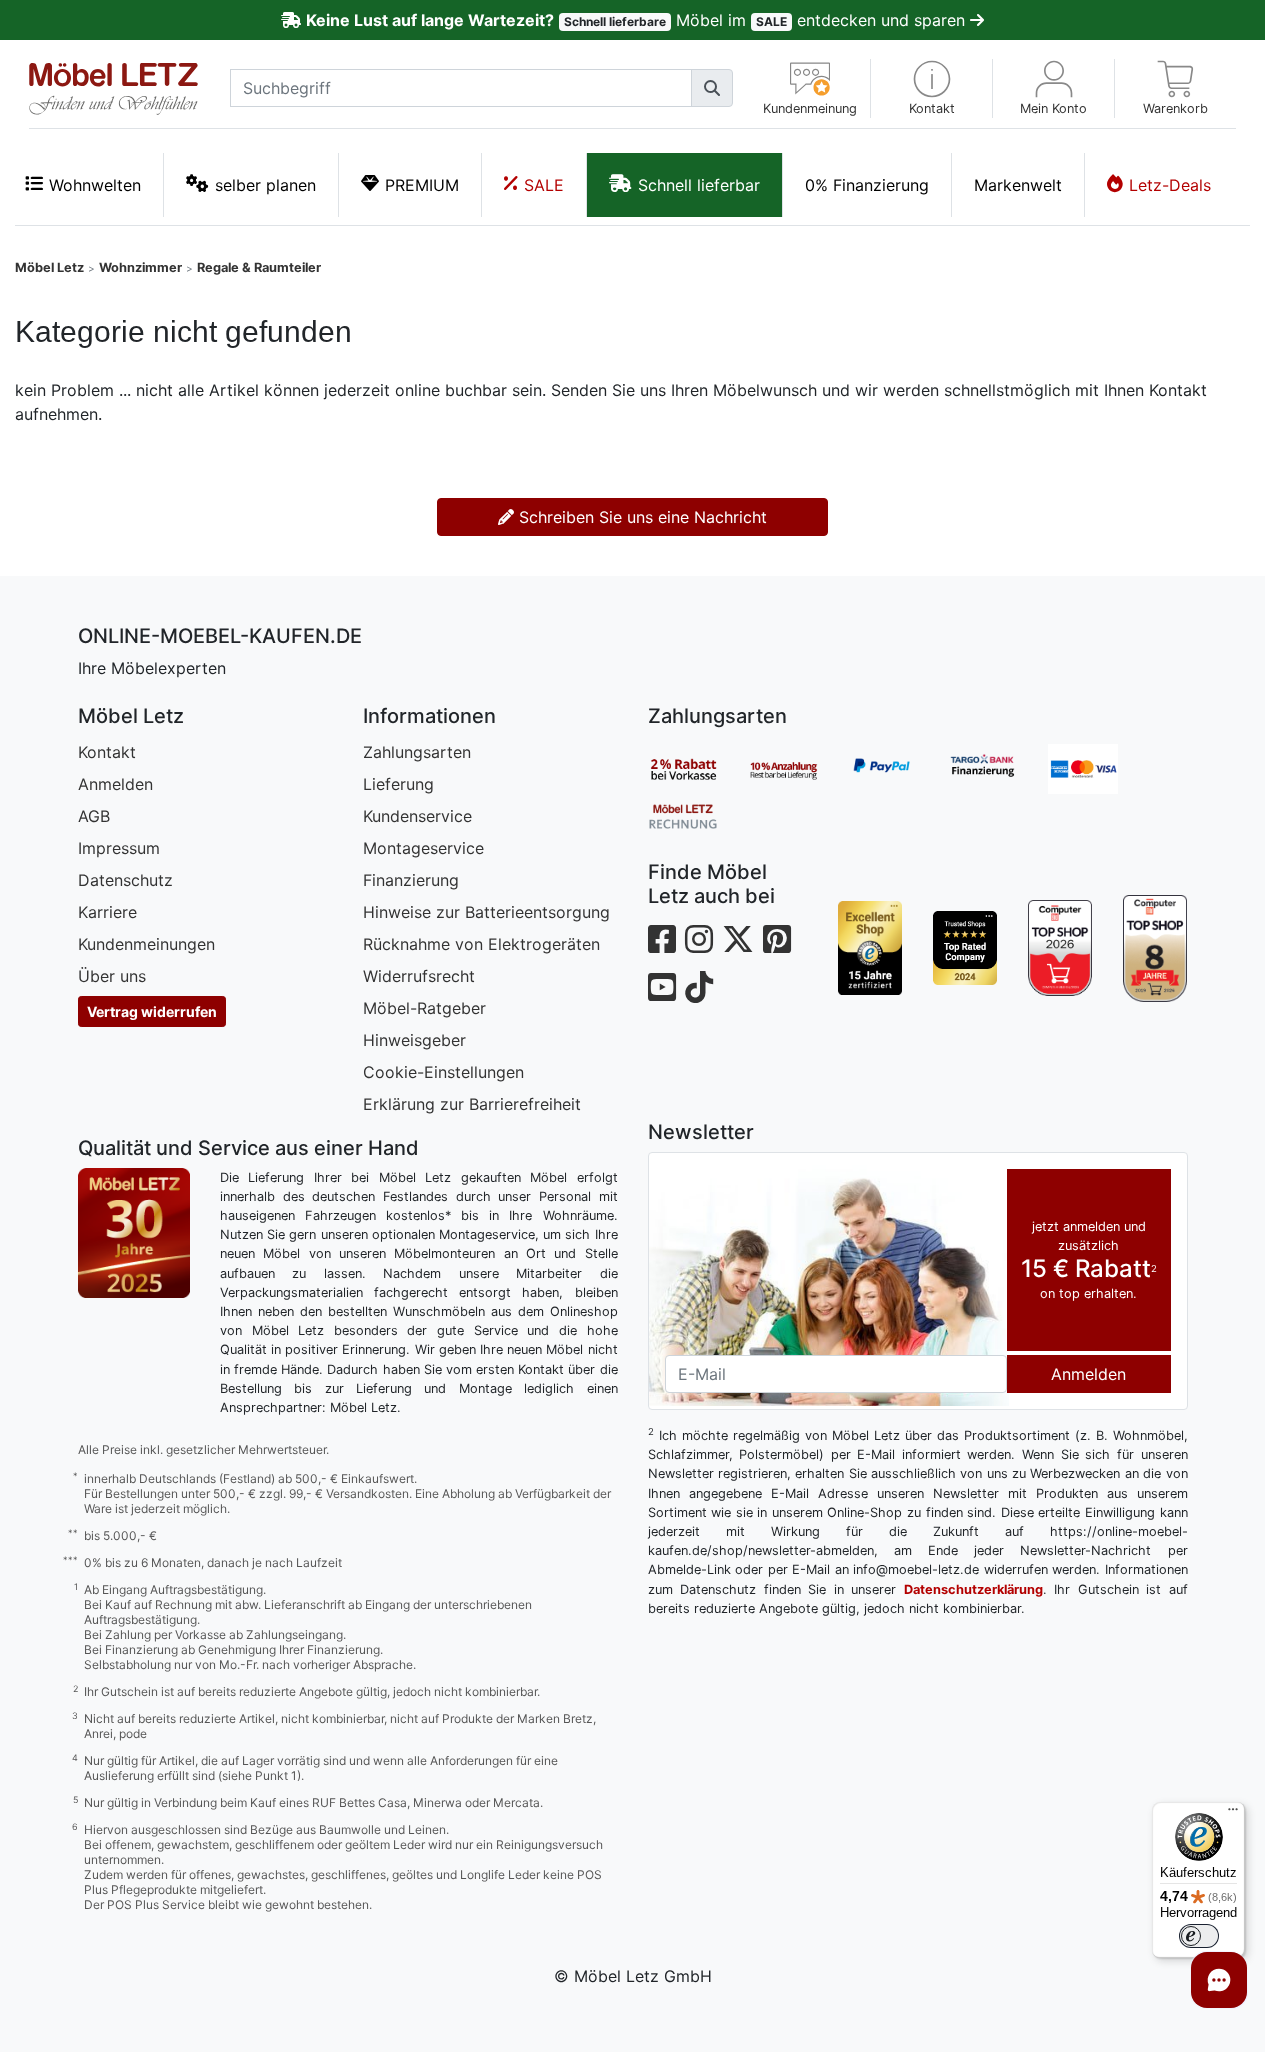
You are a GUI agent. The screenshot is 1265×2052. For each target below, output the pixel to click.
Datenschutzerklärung (973, 1589)
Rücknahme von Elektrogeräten (481, 944)
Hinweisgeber (414, 1040)
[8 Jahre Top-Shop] (1155, 948)
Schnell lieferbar (699, 185)
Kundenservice (417, 816)
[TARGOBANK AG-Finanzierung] (998, 769)
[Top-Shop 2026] (1060, 948)
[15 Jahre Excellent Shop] (870, 948)
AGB (94, 816)
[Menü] (1233, 1814)
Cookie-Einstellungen (443, 1072)
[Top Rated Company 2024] (965, 948)
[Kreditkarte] (1098, 769)
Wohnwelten (95, 185)
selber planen (265, 185)
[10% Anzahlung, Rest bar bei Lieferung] (798, 769)
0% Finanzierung (867, 185)
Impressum (119, 848)
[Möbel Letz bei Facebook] (662, 939)
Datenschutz (125, 880)
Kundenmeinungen (146, 944)
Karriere (107, 912)
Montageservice (423, 848)
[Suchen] (712, 88)
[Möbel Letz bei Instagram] (699, 939)
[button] (931, 88)
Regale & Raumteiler (259, 267)
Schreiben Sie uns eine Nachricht (640, 517)
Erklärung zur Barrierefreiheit (472, 1104)
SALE (544, 185)
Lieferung (398, 784)
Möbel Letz (49, 267)
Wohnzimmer (140, 267)
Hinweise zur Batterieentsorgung (486, 912)
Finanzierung (411, 880)
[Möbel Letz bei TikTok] (699, 987)
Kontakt (107, 752)
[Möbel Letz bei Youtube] (662, 987)
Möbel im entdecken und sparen (637, 20)
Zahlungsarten (417, 752)
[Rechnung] (698, 815)
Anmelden (115, 784)
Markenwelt (1018, 185)
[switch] (1199, 1936)
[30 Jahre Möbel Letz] (134, 1231)
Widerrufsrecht (419, 976)
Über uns (112, 976)
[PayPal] (898, 769)
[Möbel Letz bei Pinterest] (777, 939)
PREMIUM (422, 185)
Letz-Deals (1170, 185)
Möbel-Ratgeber (424, 1008)
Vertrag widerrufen (152, 1011)
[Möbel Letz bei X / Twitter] (738, 939)
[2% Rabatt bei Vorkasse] (698, 769)
